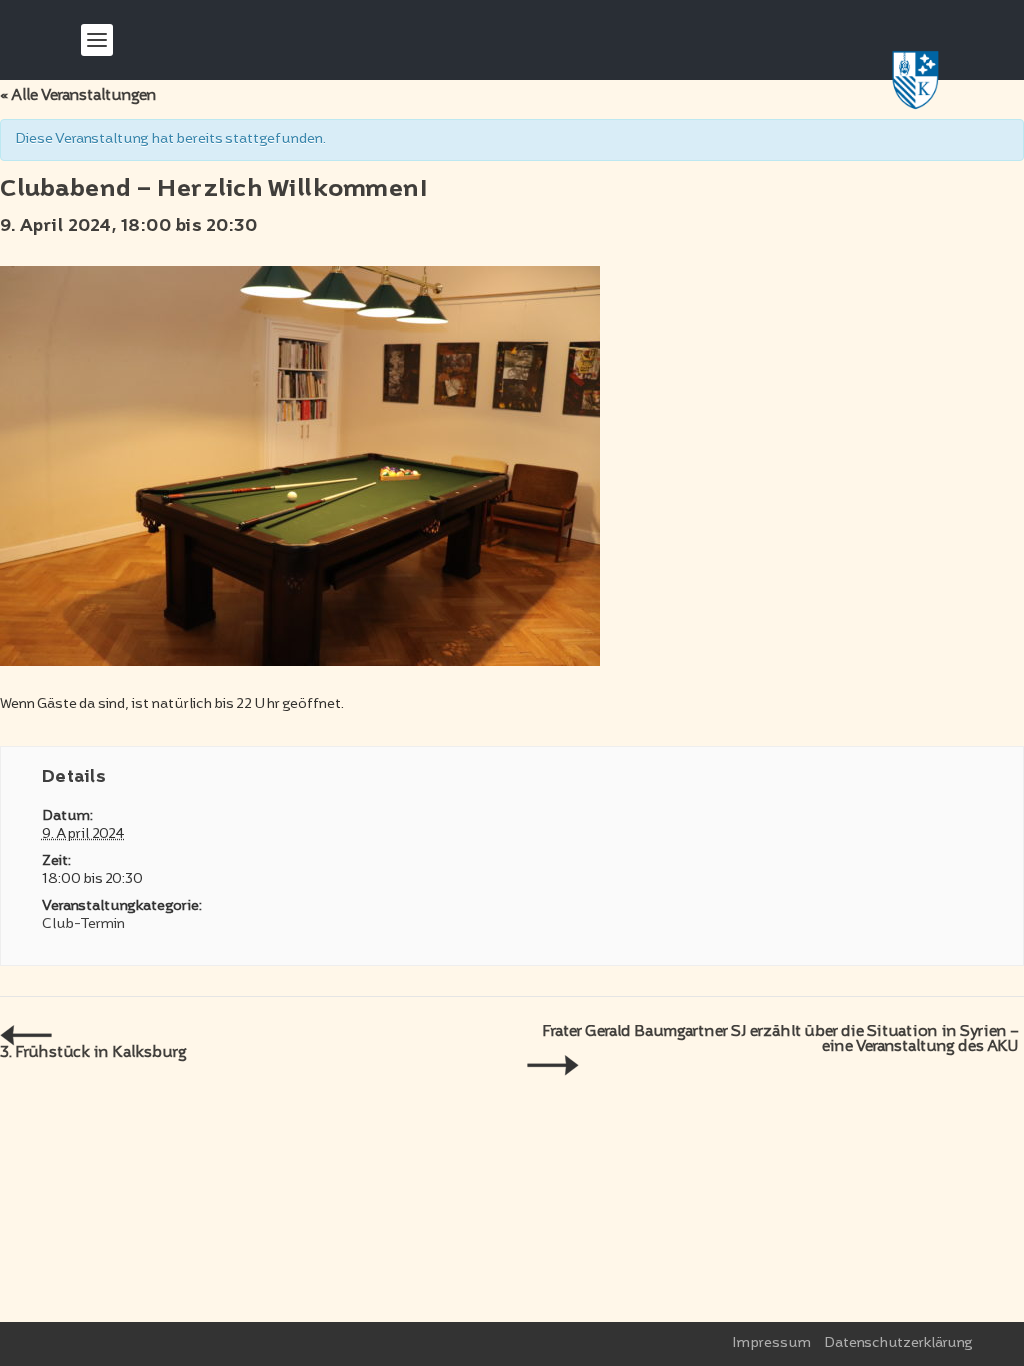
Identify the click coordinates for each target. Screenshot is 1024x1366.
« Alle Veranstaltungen (78, 96)
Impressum (771, 1343)
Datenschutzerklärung (898, 1343)
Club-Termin (83, 924)
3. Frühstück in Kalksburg (93, 1053)
